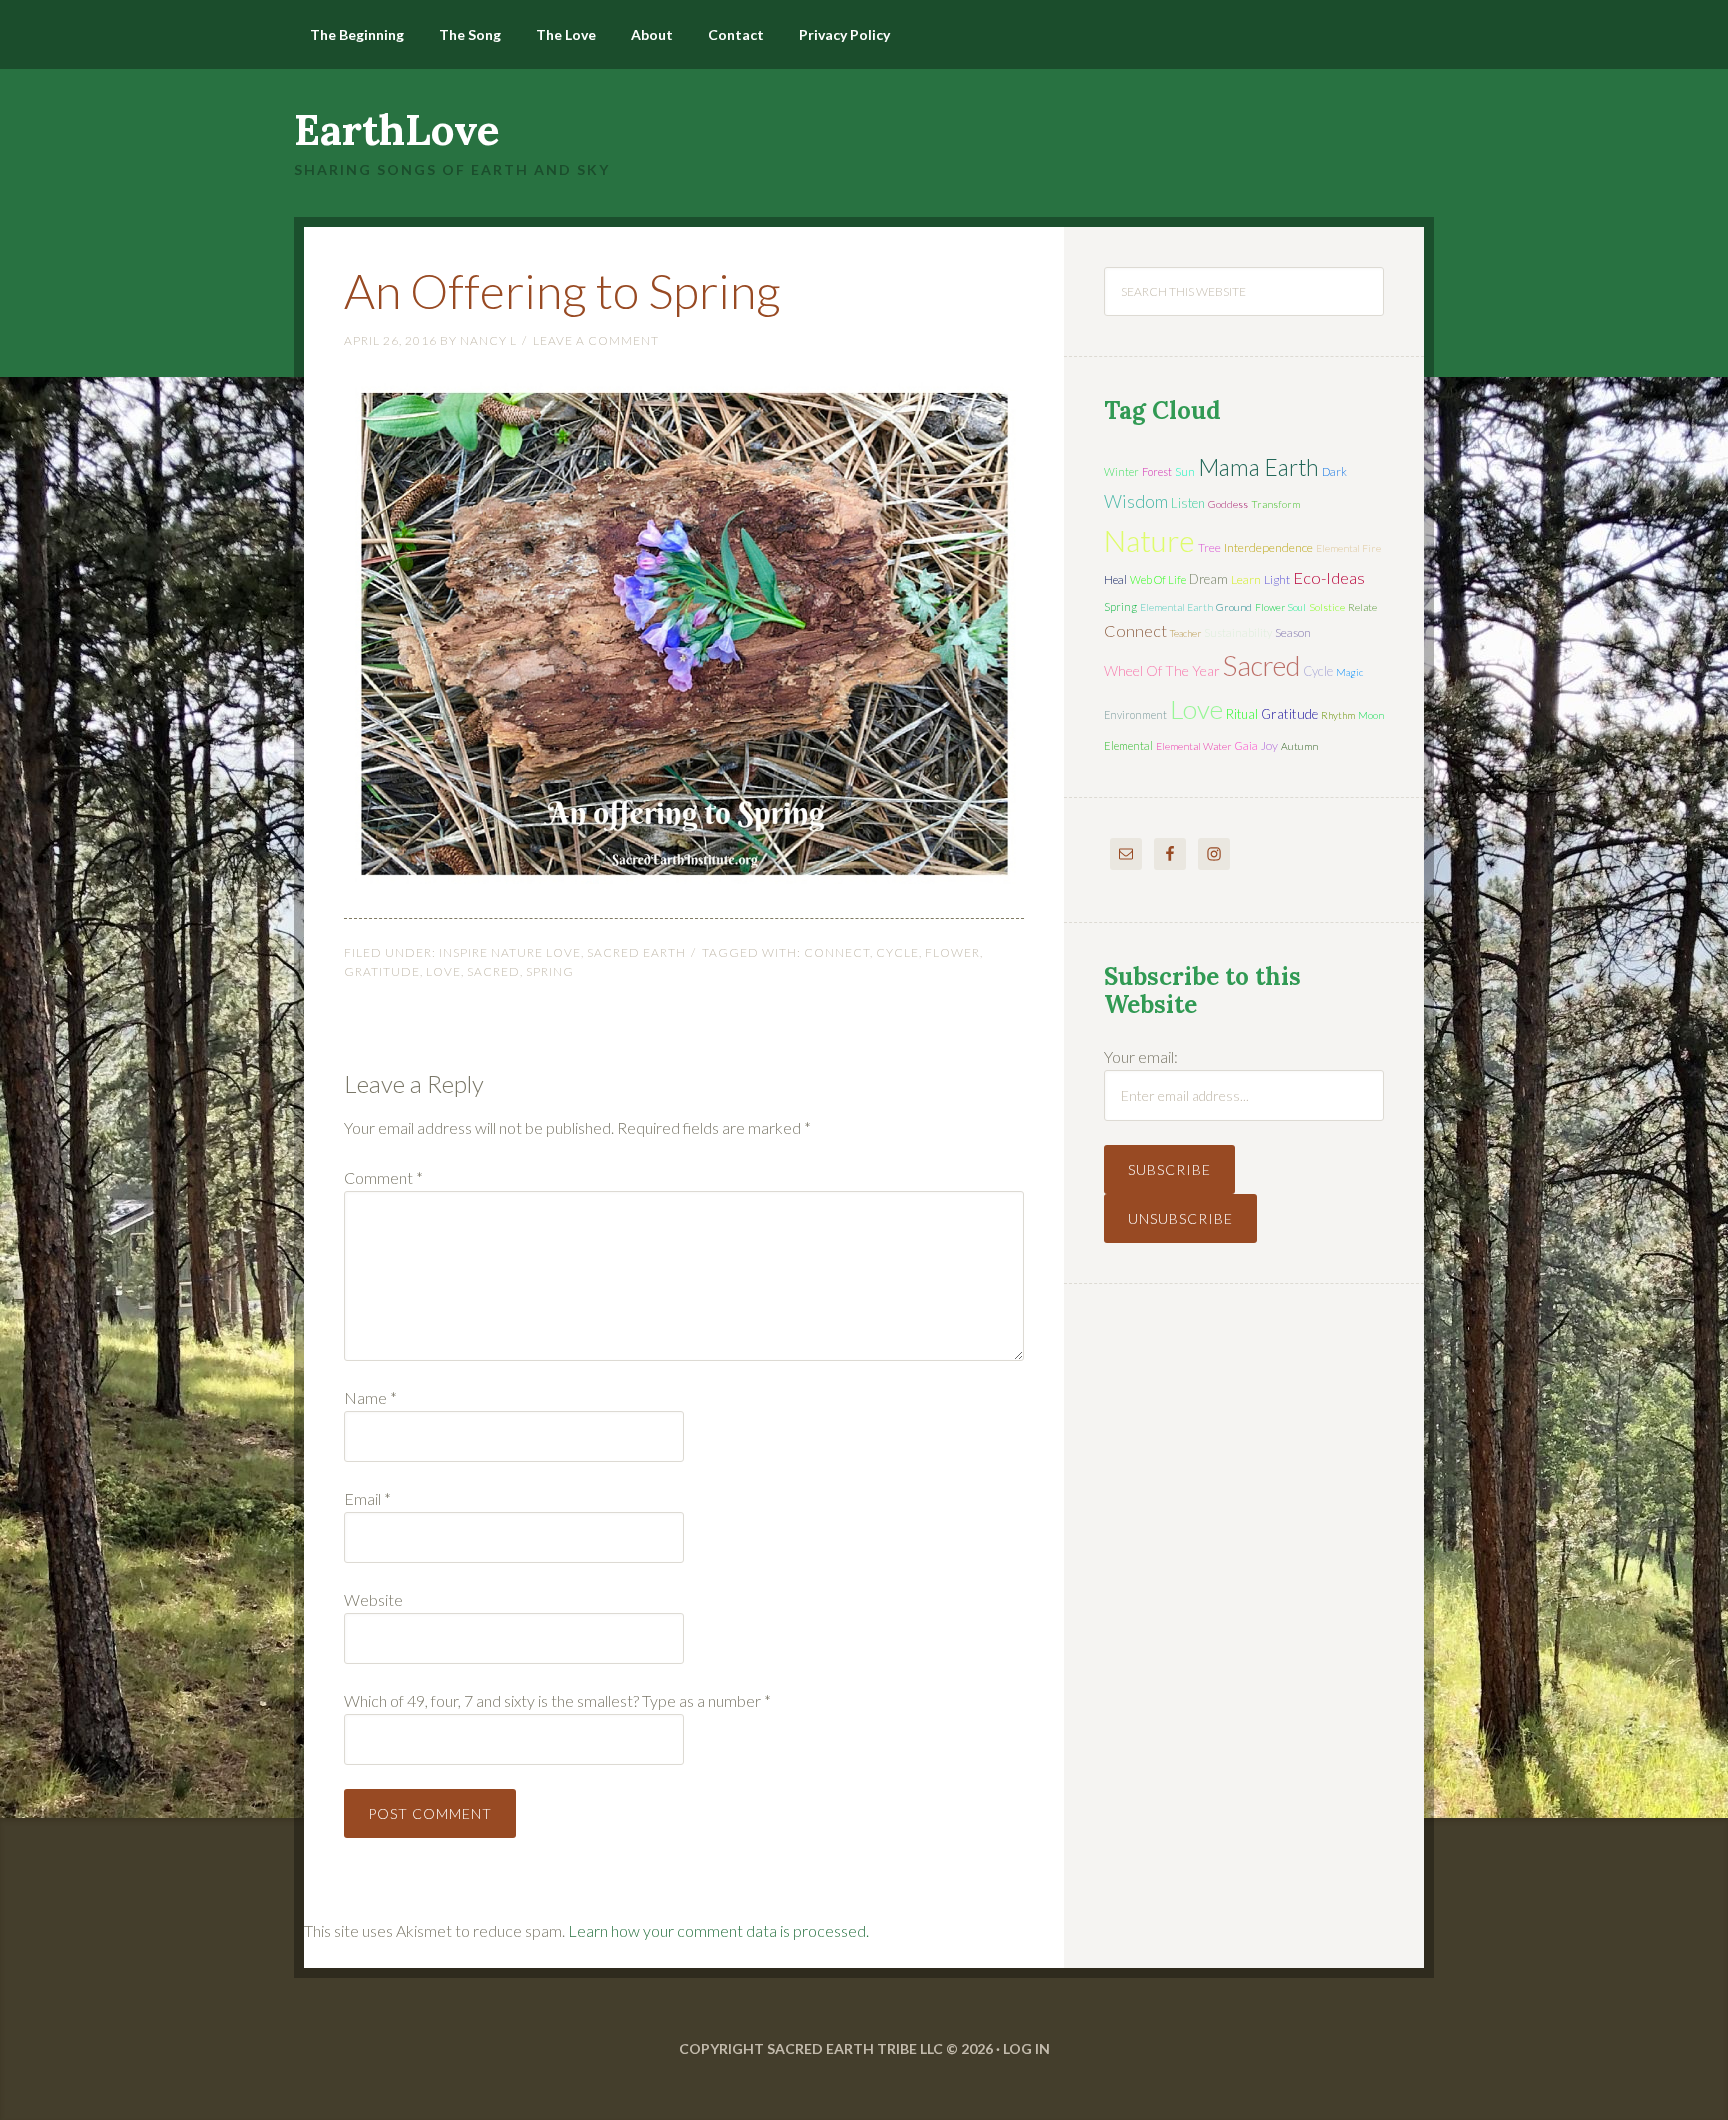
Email (367, 1498)
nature (1149, 540)
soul (1297, 607)
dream (1208, 579)
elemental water (1194, 746)
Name (370, 1397)
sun (1185, 471)
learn (1246, 579)
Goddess (1228, 504)
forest (1157, 471)
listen (1188, 503)
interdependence (1268, 547)
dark (1334, 471)
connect (837, 952)
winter (1121, 471)
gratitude (382, 971)
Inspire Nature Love (510, 952)
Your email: (1141, 1056)
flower (952, 952)
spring (550, 971)
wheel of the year (1162, 670)
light (1277, 579)
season (1293, 632)
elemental (1128, 745)
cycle (897, 952)
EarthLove (397, 130)
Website (373, 1599)
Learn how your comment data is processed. (718, 1930)
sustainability (1238, 632)
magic (1349, 672)
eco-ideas (1329, 578)
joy (1269, 745)
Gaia (1246, 745)
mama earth (1258, 467)
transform (1275, 504)
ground (1234, 607)
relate (1362, 607)
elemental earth (1176, 607)
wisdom (1136, 501)
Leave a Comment (596, 340)
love (443, 971)
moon (1371, 715)
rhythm (1338, 715)
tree (1209, 547)
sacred (493, 971)
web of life (1158, 579)
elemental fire (1348, 548)
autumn (1299, 746)
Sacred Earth (636, 952)
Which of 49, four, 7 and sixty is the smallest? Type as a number (557, 1700)
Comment (383, 1177)
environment (1135, 714)
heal (1115, 579)
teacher (1185, 633)
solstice (1327, 607)
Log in (1026, 2048)
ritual (1242, 714)
